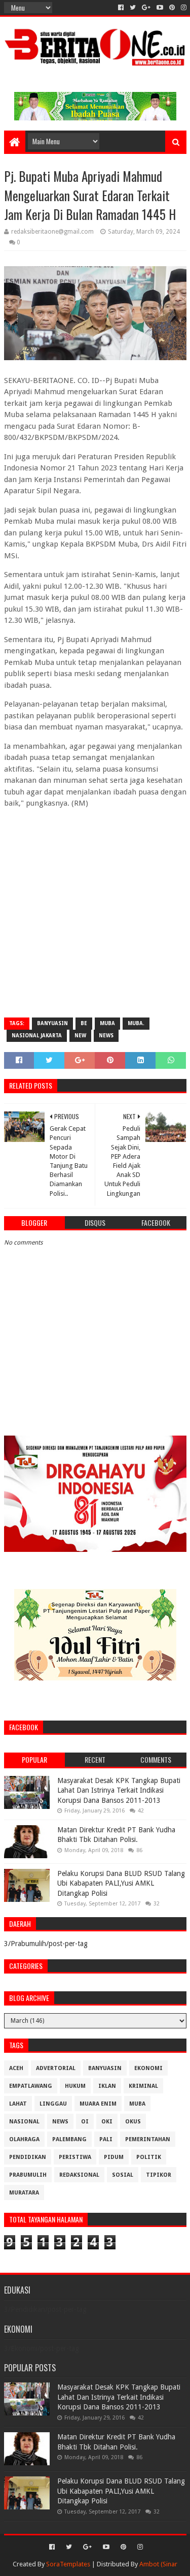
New (80, 1036)
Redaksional (79, 2175)
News (106, 1036)
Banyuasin (52, 1023)
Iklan (107, 2086)
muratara (24, 2193)
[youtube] (160, 8)
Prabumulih (28, 2175)
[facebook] (121, 8)
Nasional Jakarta (37, 1036)
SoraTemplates (68, 2564)
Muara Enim (98, 2104)
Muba (107, 1023)
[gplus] (146, 8)
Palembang (69, 2139)
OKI (107, 2122)
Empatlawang (31, 2086)
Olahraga (24, 2139)
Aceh (16, 2068)
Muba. (136, 1023)
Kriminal (143, 2086)
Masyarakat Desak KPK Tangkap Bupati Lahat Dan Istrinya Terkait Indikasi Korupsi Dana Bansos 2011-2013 (119, 1790)
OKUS (133, 2122)
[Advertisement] (95, 912)
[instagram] (183, 8)
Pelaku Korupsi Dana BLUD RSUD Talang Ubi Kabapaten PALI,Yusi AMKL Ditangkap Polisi (121, 1883)
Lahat (18, 2104)
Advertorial (56, 2068)
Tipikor (159, 2175)
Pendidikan (28, 2157)
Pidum (114, 2157)
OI (85, 2122)
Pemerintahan (148, 2139)
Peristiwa (75, 2157)
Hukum (75, 2086)
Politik (149, 2157)
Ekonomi (148, 2068)
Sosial (123, 2175)
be (84, 1023)
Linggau (53, 2104)
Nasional (24, 2122)
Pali (106, 2139)
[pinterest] (172, 8)
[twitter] (133, 8)
